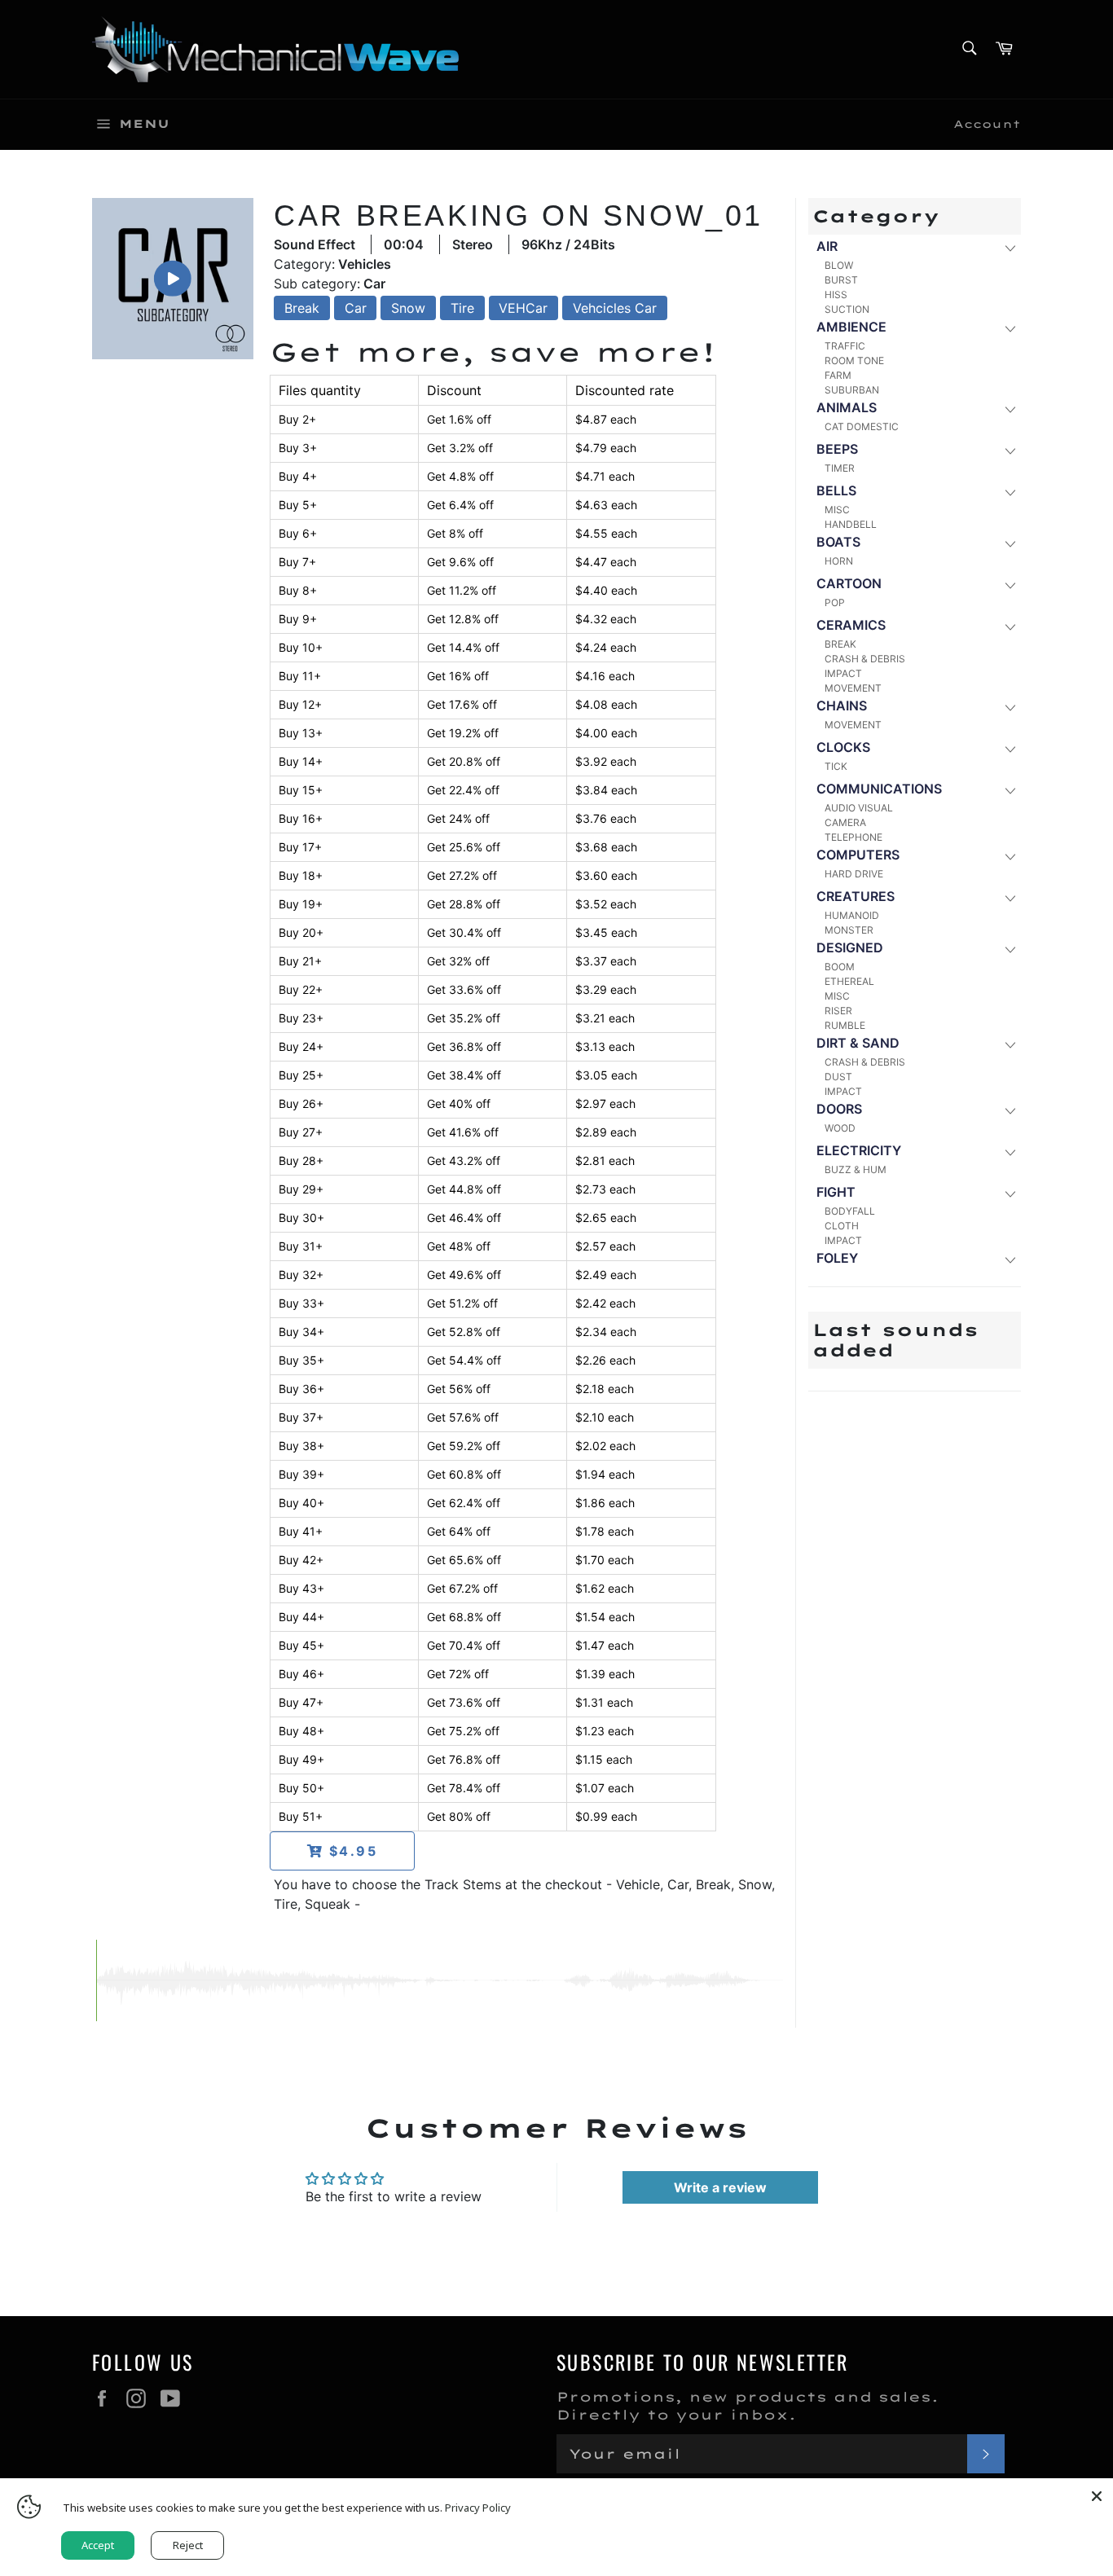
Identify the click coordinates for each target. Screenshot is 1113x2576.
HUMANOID (852, 915)
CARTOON (849, 583)
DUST (838, 1077)
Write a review (720, 2187)
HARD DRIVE (854, 874)
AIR (827, 246)
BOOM (840, 967)
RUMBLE (845, 1025)
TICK (836, 766)
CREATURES (856, 896)
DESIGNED (850, 947)
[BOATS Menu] (1009, 543)
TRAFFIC (845, 346)
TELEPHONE (853, 837)
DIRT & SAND (858, 1043)
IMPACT (843, 673)
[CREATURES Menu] (1009, 897)
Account (987, 124)
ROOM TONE (854, 360)
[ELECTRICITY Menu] (1009, 1152)
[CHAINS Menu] (1009, 707)
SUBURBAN (852, 390)
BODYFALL (850, 1211)
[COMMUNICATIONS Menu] (1009, 790)
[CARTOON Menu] (1009, 585)
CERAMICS (851, 625)
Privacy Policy (478, 2508)
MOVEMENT (853, 688)
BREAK (840, 644)
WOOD (840, 1128)
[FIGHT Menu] (1009, 1193)
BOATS (838, 542)
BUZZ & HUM (856, 1169)
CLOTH (842, 1226)
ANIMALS (847, 407)
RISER (838, 1011)
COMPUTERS (858, 855)
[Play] (173, 279)
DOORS (839, 1109)
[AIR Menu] (1009, 247)
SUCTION (847, 309)
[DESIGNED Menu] (1009, 949)
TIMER (840, 468)
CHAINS (842, 706)
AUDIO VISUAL (859, 808)
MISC (837, 510)
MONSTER (849, 930)
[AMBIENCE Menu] (1009, 328)
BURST (841, 280)
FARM (838, 375)
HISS (836, 295)
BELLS (836, 490)
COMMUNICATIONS (879, 789)
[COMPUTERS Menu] (1009, 856)
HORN (839, 561)
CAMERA (845, 822)
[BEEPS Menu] (1009, 450)
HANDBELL (851, 524)
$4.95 (351, 1851)
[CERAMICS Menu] (1009, 626)
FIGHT (836, 1192)
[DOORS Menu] (1009, 1110)
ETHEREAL (849, 981)
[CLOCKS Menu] (1009, 748)
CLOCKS (843, 747)
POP (835, 602)
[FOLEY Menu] (1009, 1259)
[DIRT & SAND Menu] (1009, 1044)
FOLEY (837, 1258)
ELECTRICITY (859, 1150)
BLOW (839, 265)
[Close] (1097, 2495)
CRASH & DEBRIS (865, 659)
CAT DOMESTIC (862, 426)
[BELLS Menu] (1009, 492)
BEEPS (837, 449)
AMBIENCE (851, 327)
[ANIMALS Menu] (1009, 409)
